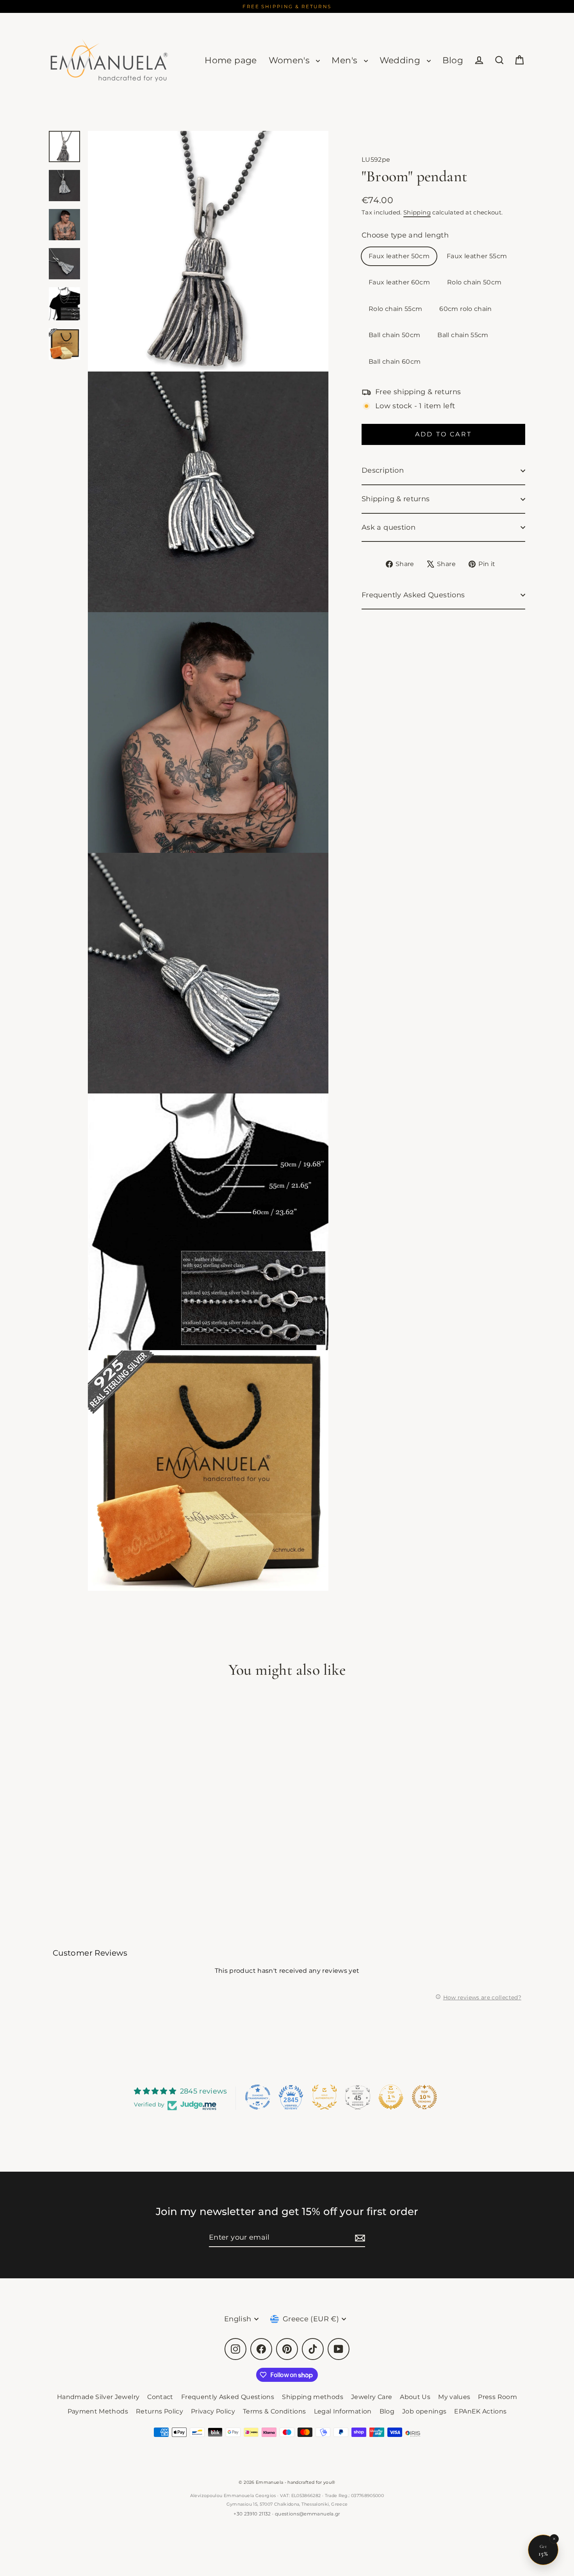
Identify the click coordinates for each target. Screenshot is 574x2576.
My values (454, 2397)
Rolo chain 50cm (474, 283)
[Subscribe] (359, 2238)
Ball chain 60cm (395, 362)
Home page (231, 60)
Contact (160, 2397)
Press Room (497, 2397)
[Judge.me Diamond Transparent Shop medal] (258, 2097)
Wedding (401, 60)
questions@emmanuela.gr (308, 2514)
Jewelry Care (372, 2397)
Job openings (424, 2411)
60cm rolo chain (465, 309)
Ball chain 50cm (394, 335)
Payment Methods (98, 2411)
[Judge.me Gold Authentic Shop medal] (324, 2097)
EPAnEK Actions (480, 2411)
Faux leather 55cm (477, 256)
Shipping (417, 212)
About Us (415, 2397)
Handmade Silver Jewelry (98, 2397)
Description (383, 471)
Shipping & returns (396, 499)
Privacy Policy (213, 2411)
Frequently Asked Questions (413, 595)
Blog (453, 60)
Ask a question (389, 527)
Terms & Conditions (274, 2411)
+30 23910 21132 (252, 2514)
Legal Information (343, 2411)
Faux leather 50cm (399, 256)
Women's (291, 60)
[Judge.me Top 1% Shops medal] (391, 2097)
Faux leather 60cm (399, 283)
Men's (346, 60)
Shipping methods (313, 2397)
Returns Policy (160, 2411)
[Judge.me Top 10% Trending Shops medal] (424, 2097)
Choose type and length (405, 235)
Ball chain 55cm (463, 335)
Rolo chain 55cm (395, 309)
